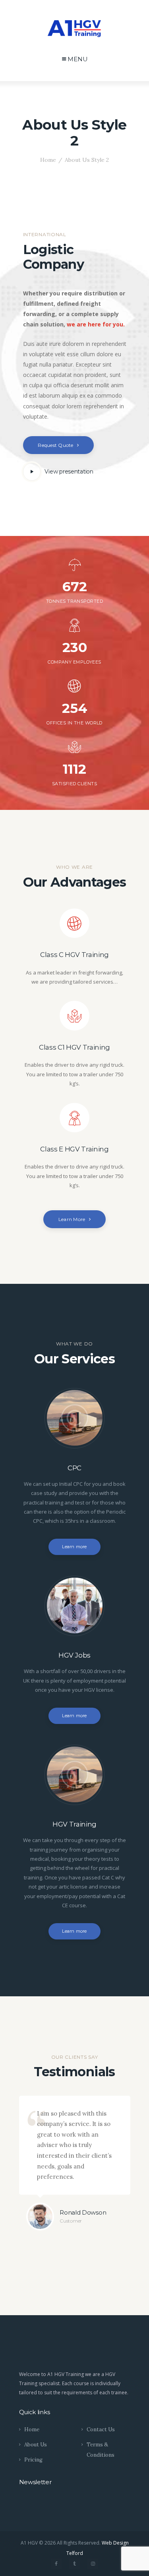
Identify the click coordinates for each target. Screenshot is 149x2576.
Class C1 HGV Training (74, 1047)
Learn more (74, 1547)
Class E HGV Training (74, 1149)
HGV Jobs (74, 1655)
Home (48, 160)
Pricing (33, 2460)
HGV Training (74, 1824)
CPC (74, 1468)
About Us (36, 2445)
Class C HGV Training (74, 955)
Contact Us (101, 2429)
